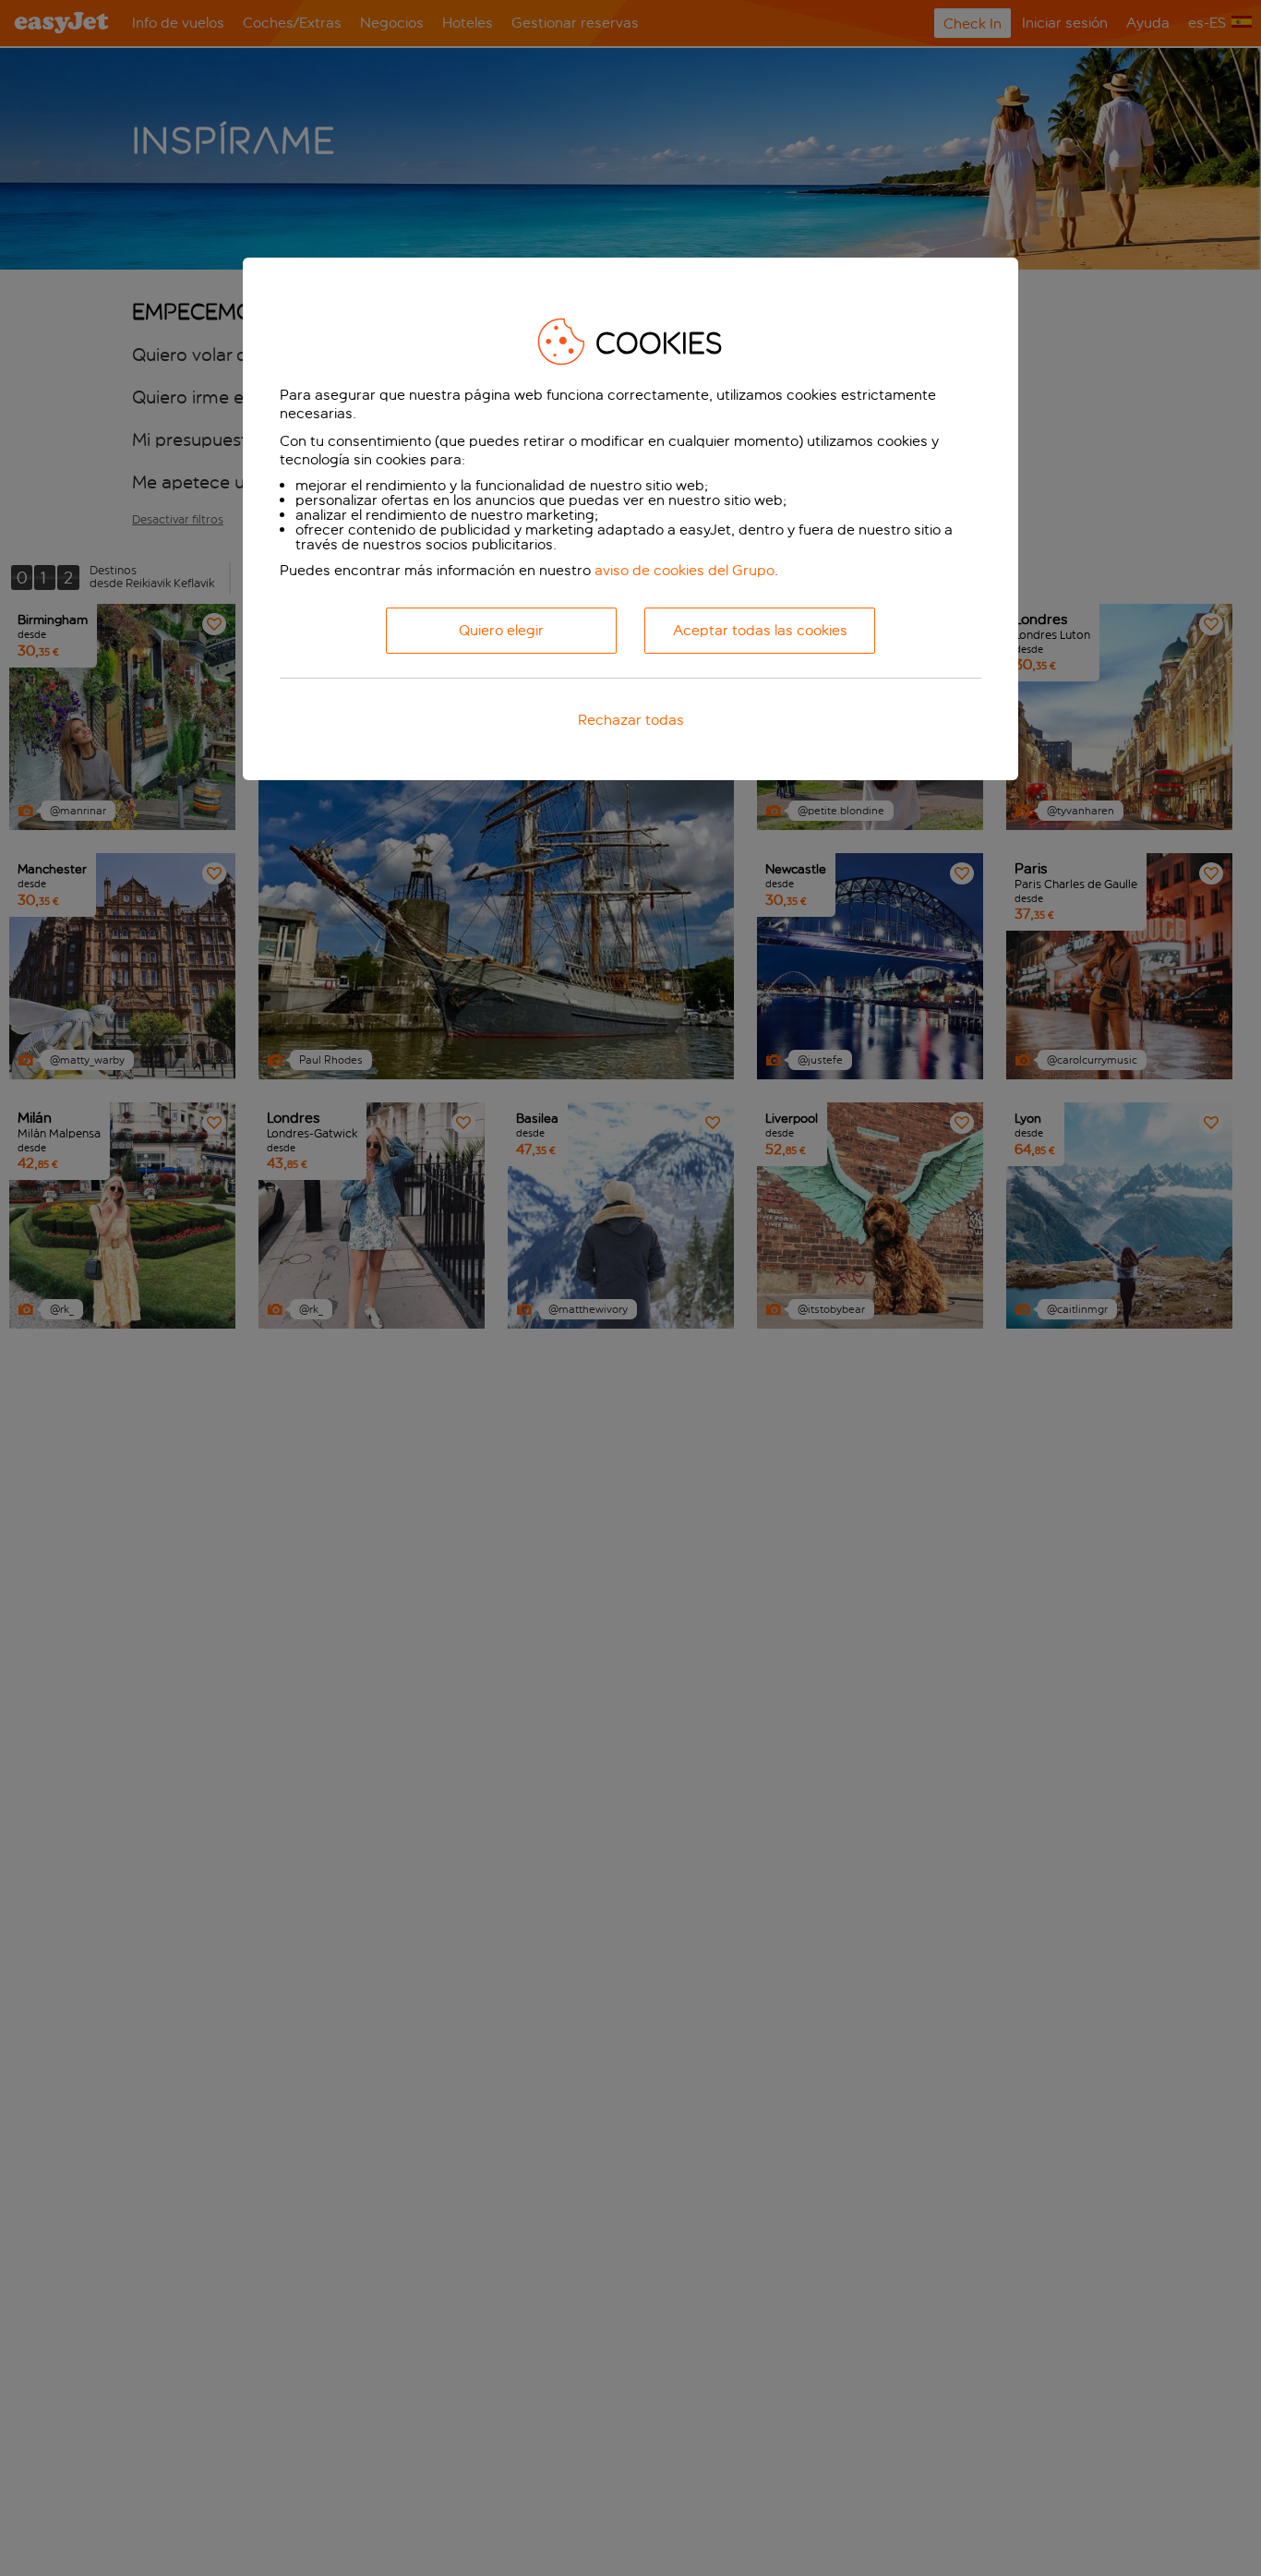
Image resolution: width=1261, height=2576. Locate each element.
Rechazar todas (631, 721)
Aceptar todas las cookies (760, 631)
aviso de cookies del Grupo (685, 570)
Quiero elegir (501, 631)
